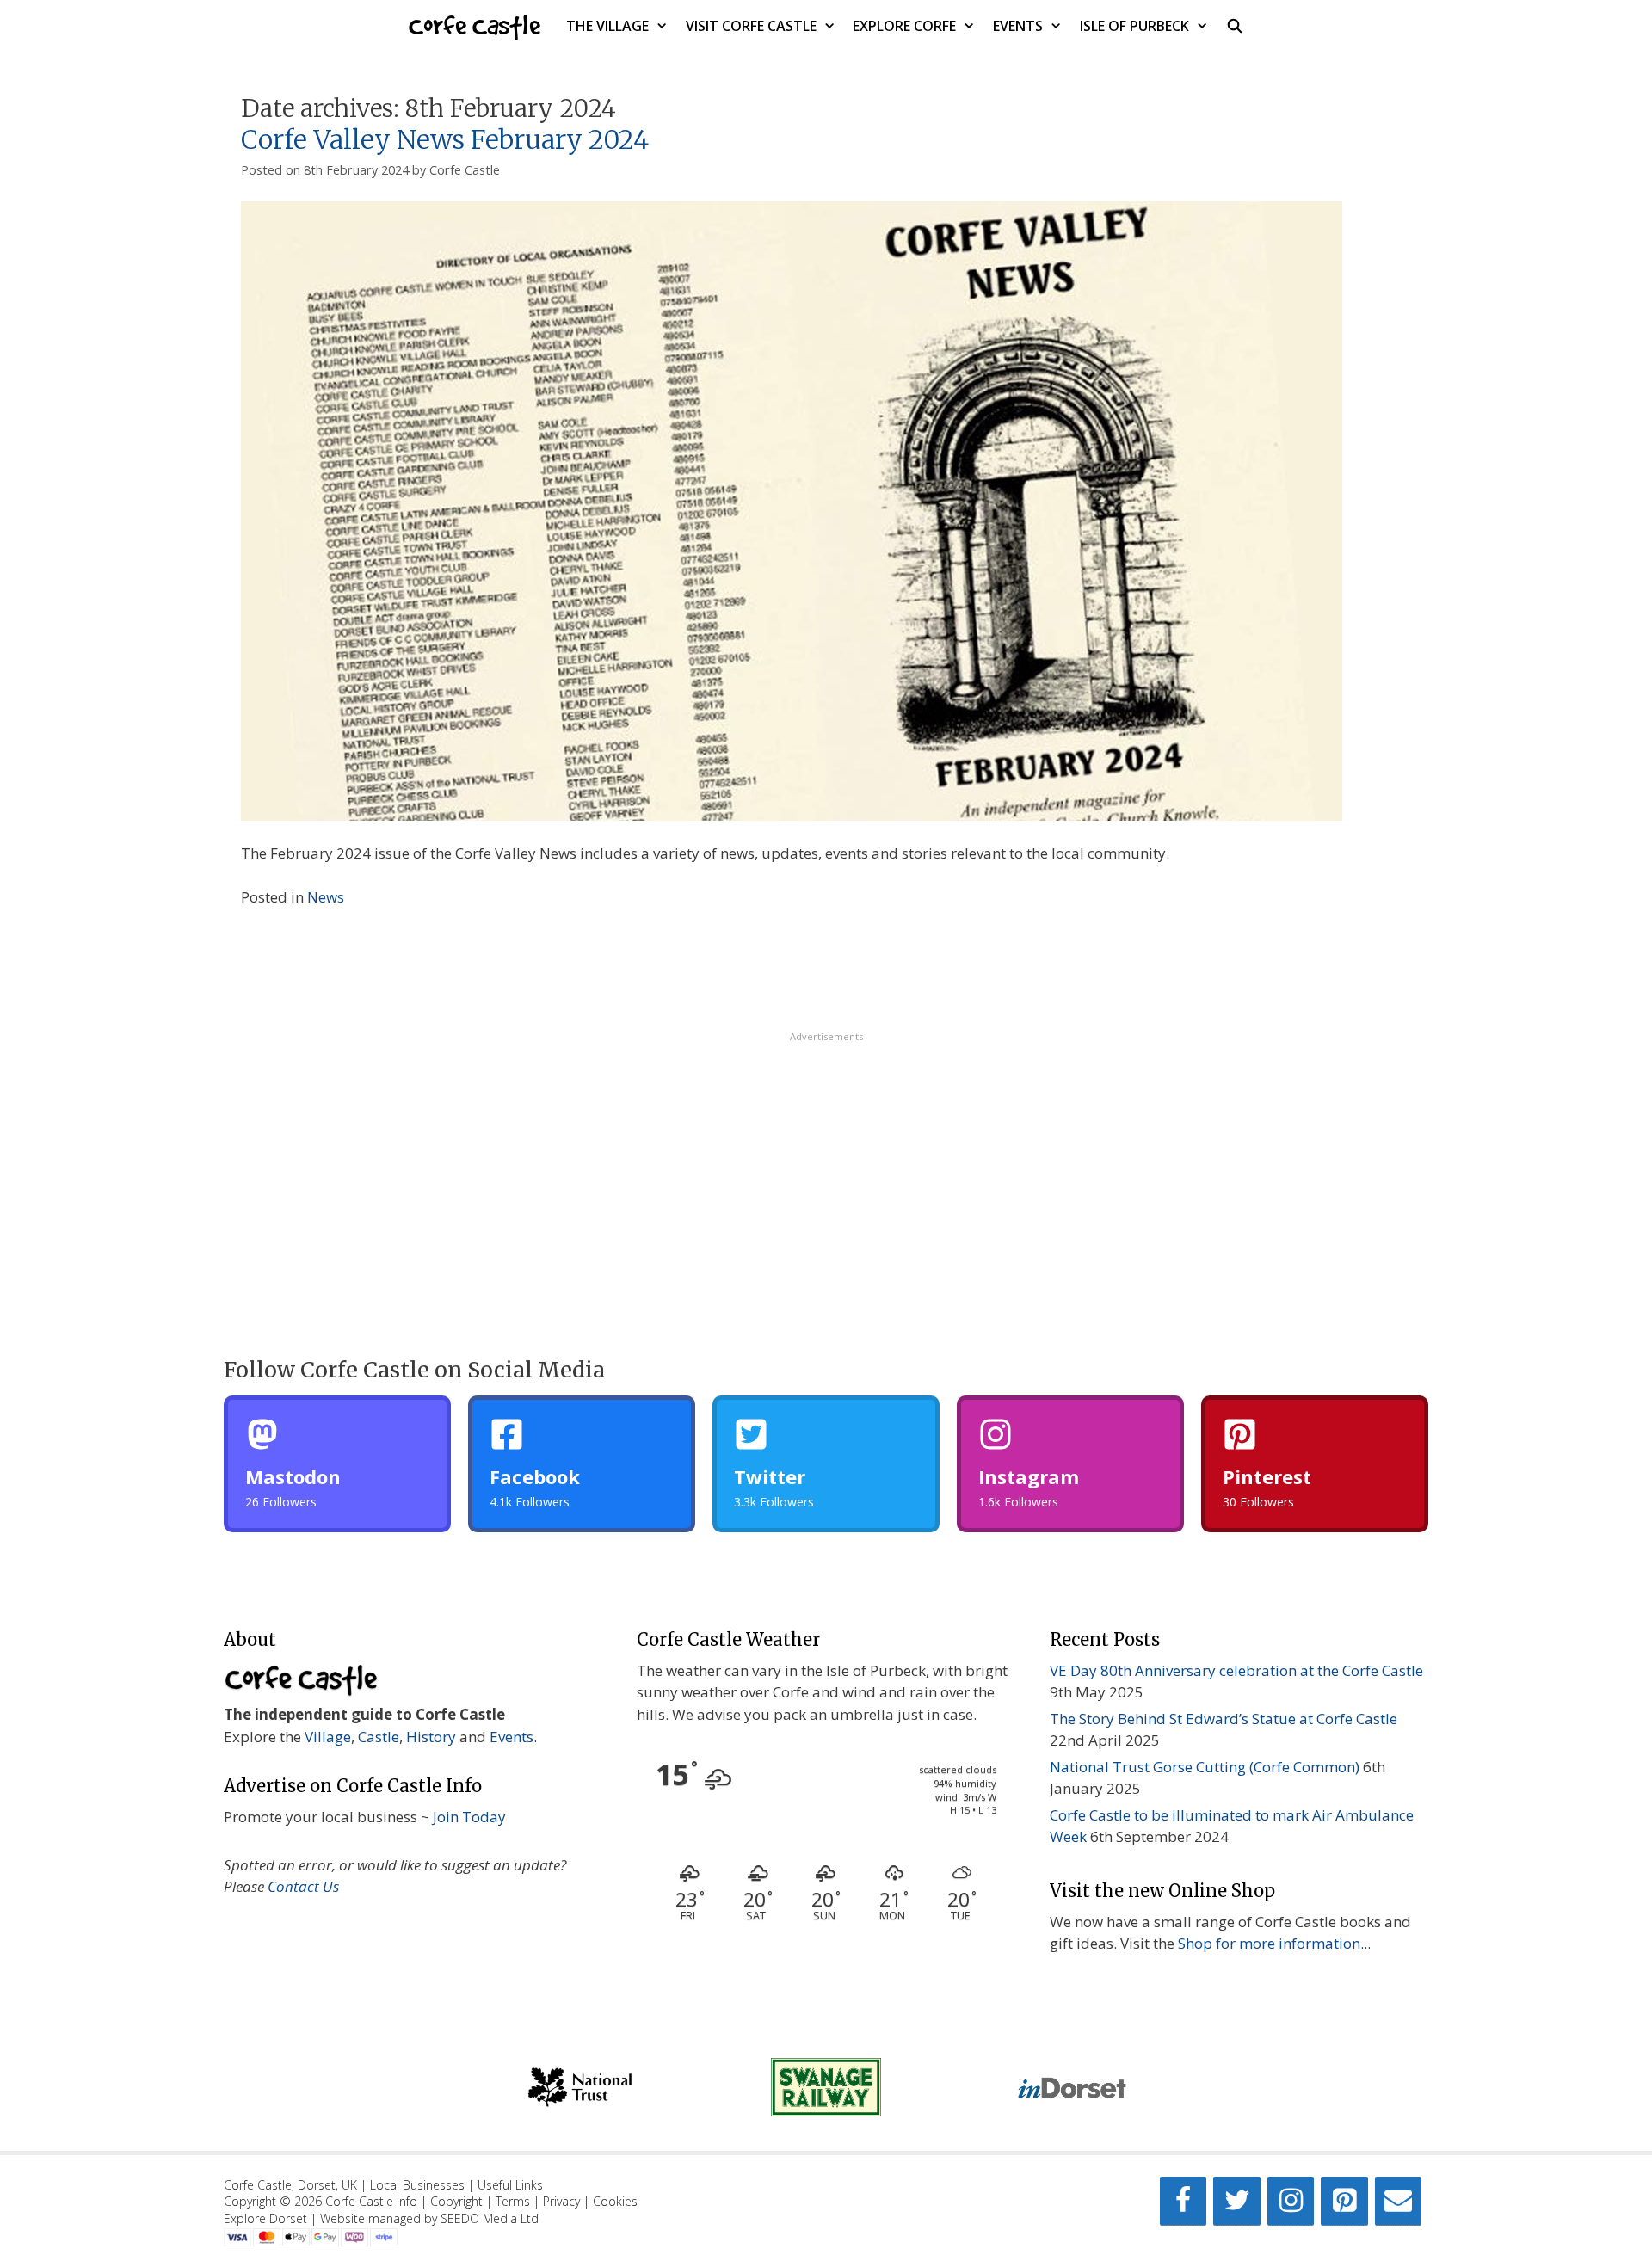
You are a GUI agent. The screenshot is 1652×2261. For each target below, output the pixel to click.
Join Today (469, 1817)
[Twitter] (1236, 2201)
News (326, 897)
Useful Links (510, 2185)
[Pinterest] (1344, 2201)
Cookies (615, 2201)
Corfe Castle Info (371, 2201)
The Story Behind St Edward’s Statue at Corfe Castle (1224, 1719)
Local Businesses (417, 2185)
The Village (607, 26)
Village (328, 1737)
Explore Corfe (904, 26)
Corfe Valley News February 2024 (445, 139)
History (431, 1737)
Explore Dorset (265, 2218)
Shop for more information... (1274, 1943)
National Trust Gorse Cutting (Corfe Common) (1205, 1767)
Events (1018, 26)
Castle (379, 1737)
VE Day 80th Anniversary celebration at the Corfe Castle (1236, 1670)
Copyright (456, 2201)
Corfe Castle (475, 25)
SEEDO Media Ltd (490, 2218)
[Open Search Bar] (1235, 26)
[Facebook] (1183, 2201)
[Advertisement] (826, 1164)
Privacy (561, 2201)
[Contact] (1398, 2201)
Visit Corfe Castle (751, 26)
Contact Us (303, 1886)
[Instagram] (1291, 2201)
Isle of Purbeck (1134, 26)
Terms (513, 2201)
